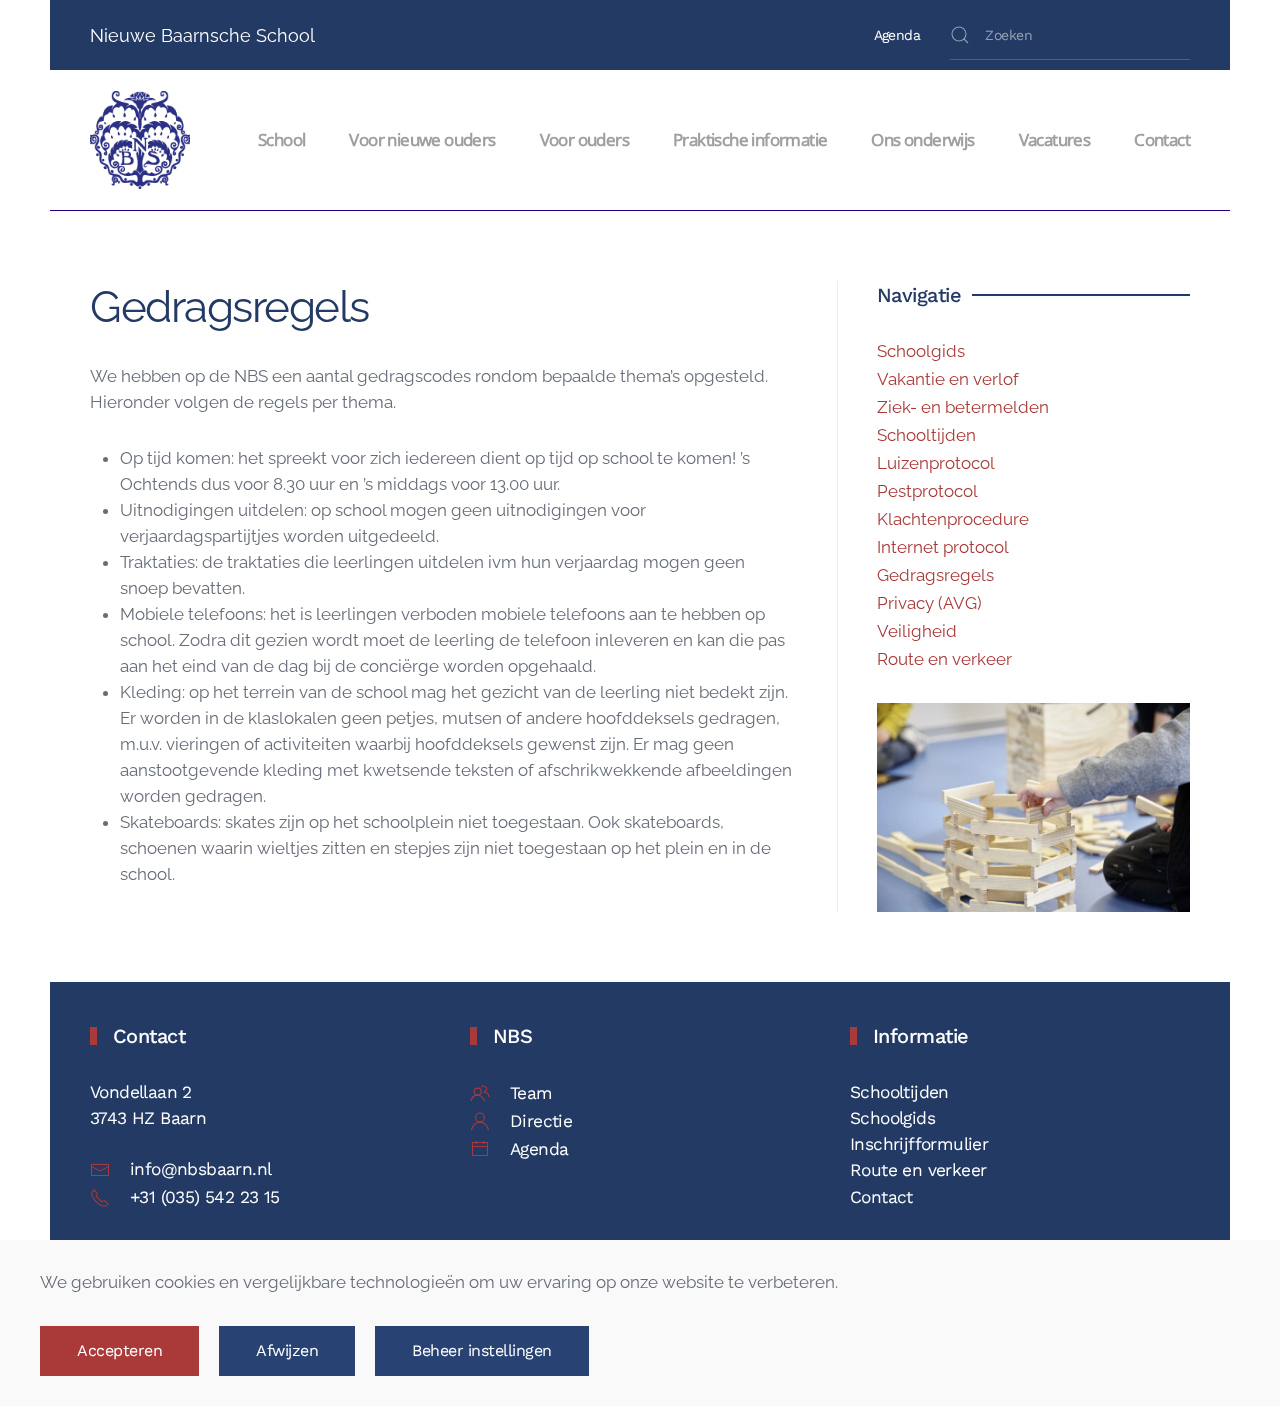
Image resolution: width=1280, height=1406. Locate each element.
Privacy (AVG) (929, 603)
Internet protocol (943, 547)
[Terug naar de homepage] (143, 140)
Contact (1162, 139)
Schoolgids (921, 351)
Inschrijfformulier (919, 1144)
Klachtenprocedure (953, 519)
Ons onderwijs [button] (922, 139)
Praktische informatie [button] (750, 139)
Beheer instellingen (482, 1350)
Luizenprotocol (936, 463)
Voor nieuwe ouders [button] (422, 139)
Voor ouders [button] (584, 139)
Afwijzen (287, 1350)
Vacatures (1055, 139)
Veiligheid (917, 631)
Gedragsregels (935, 575)
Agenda (897, 35)
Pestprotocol (927, 491)
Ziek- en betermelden (963, 407)
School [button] (281, 139)
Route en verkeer (944, 659)
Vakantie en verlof (948, 379)
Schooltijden (926, 435)
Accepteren (119, 1350)
